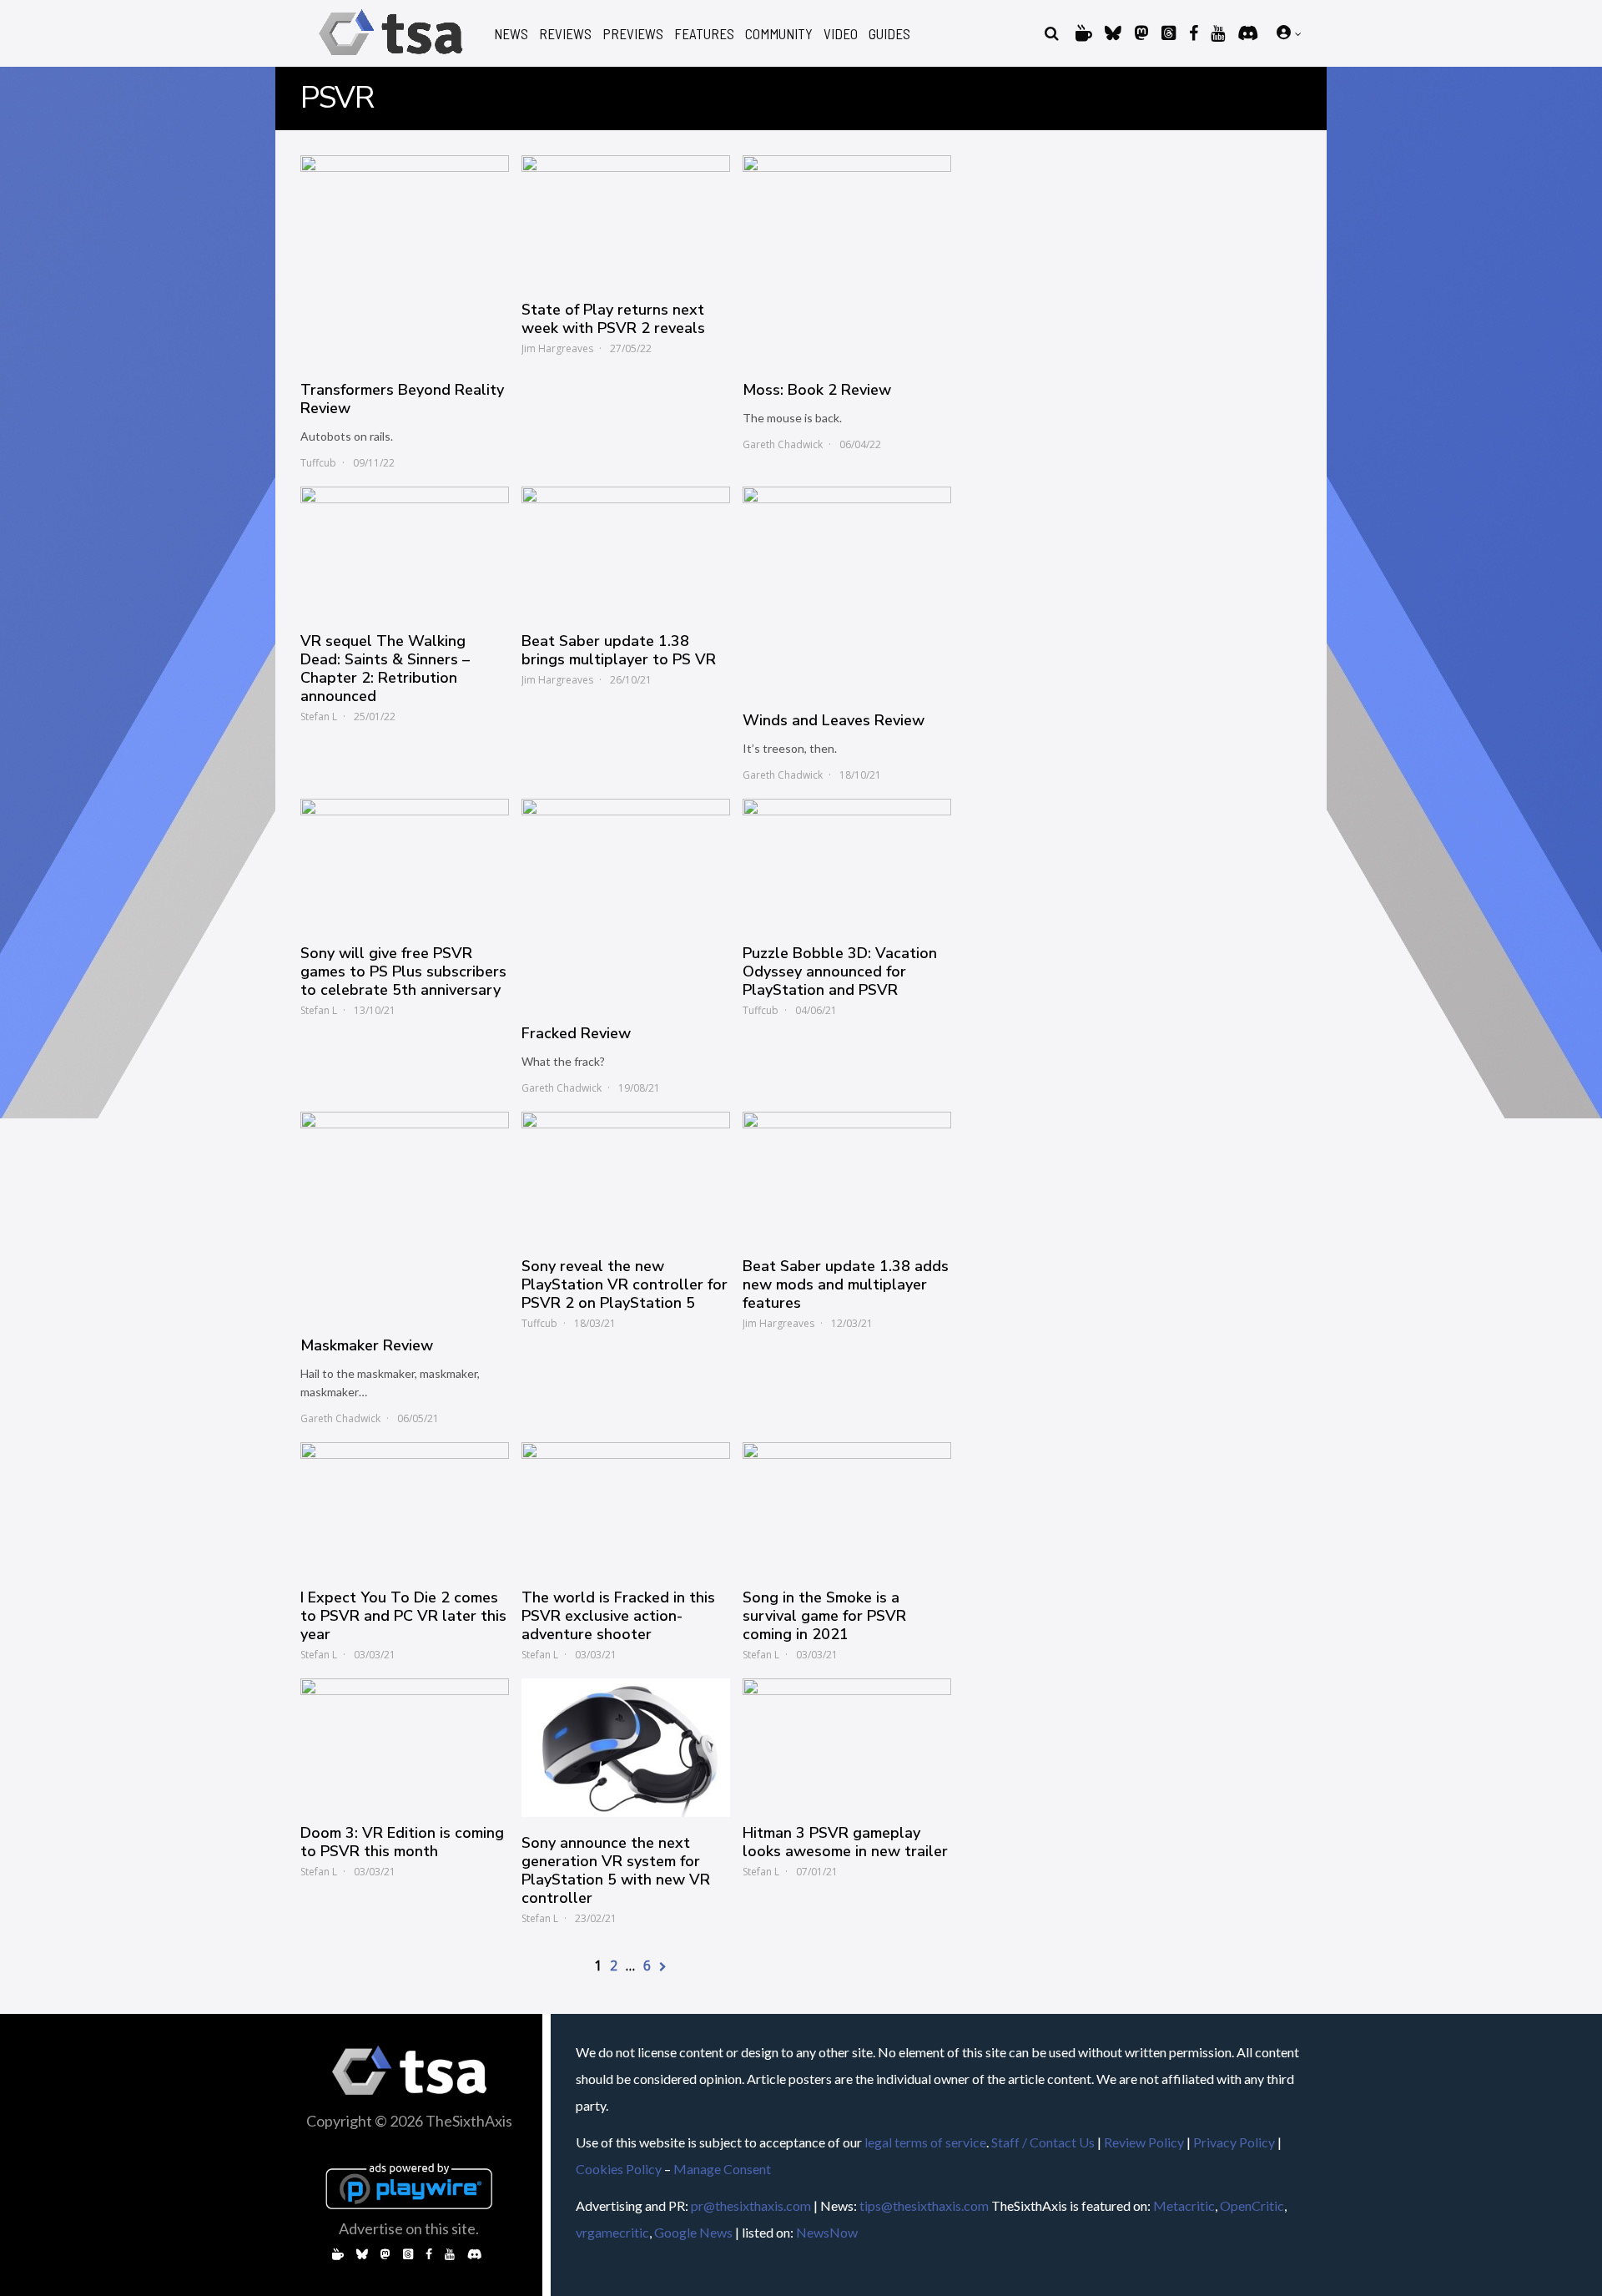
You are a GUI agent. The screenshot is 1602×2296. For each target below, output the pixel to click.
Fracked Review (576, 1033)
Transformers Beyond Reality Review (402, 399)
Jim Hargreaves (557, 348)
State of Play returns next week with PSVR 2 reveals (613, 319)
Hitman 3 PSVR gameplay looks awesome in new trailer (845, 1842)
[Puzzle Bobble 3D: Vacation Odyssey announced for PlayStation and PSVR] (847, 863)
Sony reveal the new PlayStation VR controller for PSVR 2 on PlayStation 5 (625, 1284)
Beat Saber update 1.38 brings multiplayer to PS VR (619, 650)
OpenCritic (1252, 2205)
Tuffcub (318, 463)
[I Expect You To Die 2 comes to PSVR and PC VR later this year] (405, 1506)
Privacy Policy (1234, 2142)
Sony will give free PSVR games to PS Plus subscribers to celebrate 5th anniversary (403, 971)
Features (704, 34)
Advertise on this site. (409, 2228)
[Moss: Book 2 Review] (847, 260)
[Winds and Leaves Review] (847, 591)
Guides (889, 34)
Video (841, 34)
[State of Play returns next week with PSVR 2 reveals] (626, 220)
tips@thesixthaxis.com (924, 2205)
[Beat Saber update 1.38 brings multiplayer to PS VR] (626, 551)
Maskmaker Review (367, 1345)
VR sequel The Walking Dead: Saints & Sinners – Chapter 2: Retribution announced (385, 669)
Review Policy (1144, 2142)
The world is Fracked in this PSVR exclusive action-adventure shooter (618, 1616)
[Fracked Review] (626, 903)
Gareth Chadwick (783, 444)
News (511, 34)
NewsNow (827, 2232)
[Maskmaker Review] (405, 1216)
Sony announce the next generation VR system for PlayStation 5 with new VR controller (616, 1870)
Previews (633, 34)
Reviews (565, 34)
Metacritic (1184, 2205)
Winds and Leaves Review (834, 720)
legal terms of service (925, 2142)
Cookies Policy (619, 2169)
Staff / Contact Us (1043, 2142)
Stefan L (319, 717)
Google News (693, 2232)
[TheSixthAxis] (391, 58)
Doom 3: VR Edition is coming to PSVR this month (402, 1842)
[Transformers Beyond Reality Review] (405, 260)
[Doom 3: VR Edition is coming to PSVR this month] (405, 1743)
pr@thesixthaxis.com (751, 2205)
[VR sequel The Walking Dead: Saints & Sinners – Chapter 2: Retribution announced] (405, 551)
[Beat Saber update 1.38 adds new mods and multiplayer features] (847, 1176)
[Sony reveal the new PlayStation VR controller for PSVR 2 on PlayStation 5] (626, 1176)
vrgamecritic (612, 2232)
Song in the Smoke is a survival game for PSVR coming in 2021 (824, 1616)
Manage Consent (722, 2169)
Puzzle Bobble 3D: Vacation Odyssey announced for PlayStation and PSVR (840, 971)
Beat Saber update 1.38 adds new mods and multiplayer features (846, 1284)
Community (779, 34)
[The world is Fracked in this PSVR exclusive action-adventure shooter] (626, 1506)
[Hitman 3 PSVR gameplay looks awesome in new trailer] (847, 1743)
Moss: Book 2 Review (817, 390)
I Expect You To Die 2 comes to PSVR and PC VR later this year (403, 1616)
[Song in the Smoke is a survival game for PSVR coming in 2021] (847, 1506)
